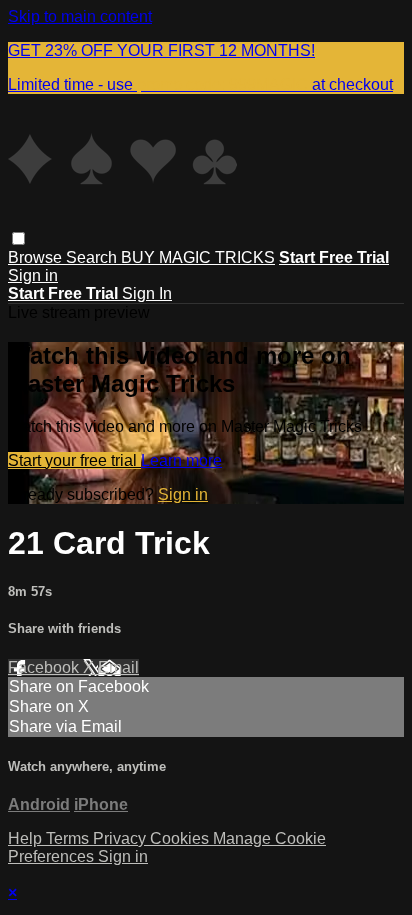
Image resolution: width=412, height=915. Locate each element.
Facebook (45, 667)
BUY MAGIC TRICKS (198, 257)
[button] (18, 238)
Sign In (147, 293)
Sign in (33, 275)
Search (93, 257)
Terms (69, 838)
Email (118, 667)
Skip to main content (80, 16)
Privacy (121, 838)
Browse (37, 257)
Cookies (181, 838)
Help (27, 838)
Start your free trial (74, 460)
